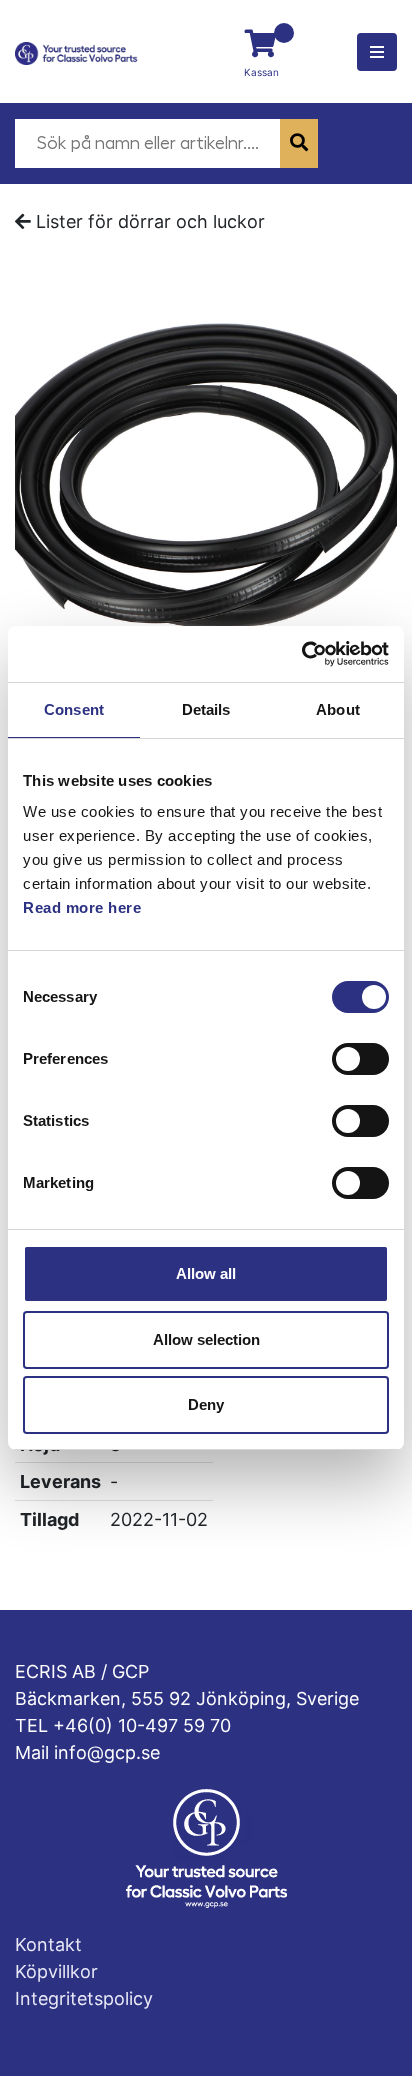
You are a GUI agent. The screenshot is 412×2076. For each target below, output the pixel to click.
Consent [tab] (74, 709)
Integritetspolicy (84, 1998)
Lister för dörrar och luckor (150, 221)
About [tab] (338, 709)
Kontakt (48, 1944)
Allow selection (206, 1339)
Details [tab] (206, 709)
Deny (206, 1404)
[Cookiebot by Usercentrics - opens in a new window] (301, 654)
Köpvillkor (56, 1971)
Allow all (206, 1273)
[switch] (360, 1059)
